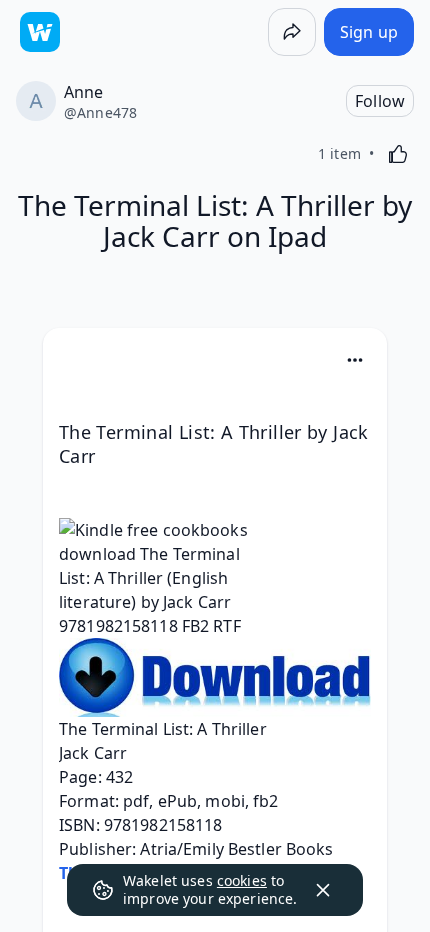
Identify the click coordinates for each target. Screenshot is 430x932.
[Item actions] (355, 360)
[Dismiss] (323, 890)
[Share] (292, 32)
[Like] (398, 154)
